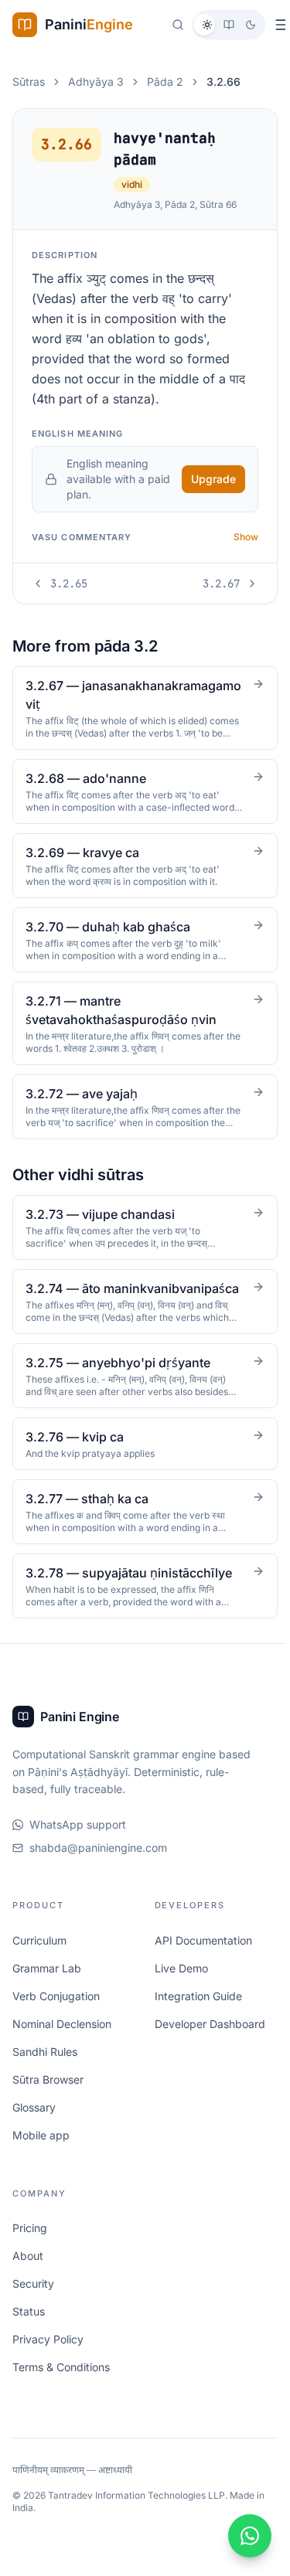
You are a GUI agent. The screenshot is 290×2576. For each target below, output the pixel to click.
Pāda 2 (165, 82)
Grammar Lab (47, 1986)
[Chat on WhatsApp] (245, 2536)
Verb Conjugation (56, 2014)
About (28, 2274)
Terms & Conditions (61, 2385)
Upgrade (213, 479)
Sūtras (29, 82)
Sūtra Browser (48, 2097)
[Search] (178, 25)
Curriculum (39, 1958)
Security (33, 2302)
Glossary (34, 2125)
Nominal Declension (62, 2042)
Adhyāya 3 (96, 82)
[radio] (207, 25)
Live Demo (179, 1986)
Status (29, 2330)
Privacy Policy (48, 2358)
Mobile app (41, 2153)
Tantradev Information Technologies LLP (136, 2514)
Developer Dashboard (208, 2042)
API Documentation (201, 1958)
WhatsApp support (78, 1843)
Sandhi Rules (45, 2069)
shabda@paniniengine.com (98, 1866)
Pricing (30, 2246)
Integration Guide (196, 2014)
